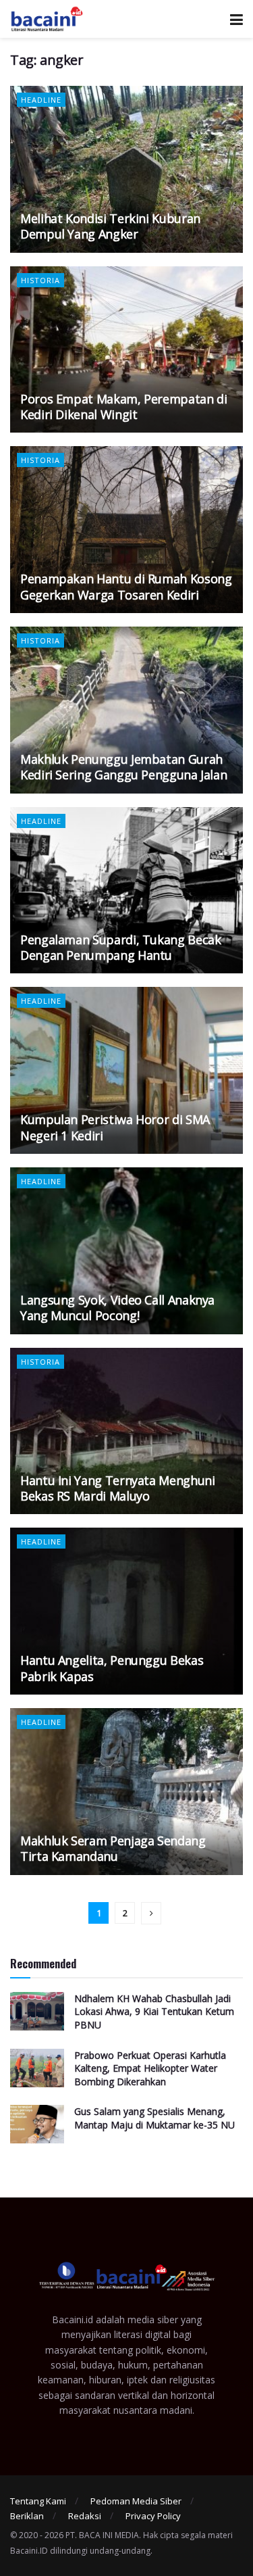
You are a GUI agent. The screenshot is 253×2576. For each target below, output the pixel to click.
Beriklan (27, 2516)
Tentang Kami (38, 2501)
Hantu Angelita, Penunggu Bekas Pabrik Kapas (112, 1668)
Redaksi (85, 2516)
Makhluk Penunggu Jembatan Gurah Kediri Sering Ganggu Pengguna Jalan (123, 767)
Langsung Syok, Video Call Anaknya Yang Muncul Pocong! (117, 1308)
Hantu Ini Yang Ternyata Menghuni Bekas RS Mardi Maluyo (117, 1488)
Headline (41, 100)
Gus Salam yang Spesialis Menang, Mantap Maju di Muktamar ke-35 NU (154, 2118)
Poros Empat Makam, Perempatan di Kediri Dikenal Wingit (123, 407)
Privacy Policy (153, 2516)
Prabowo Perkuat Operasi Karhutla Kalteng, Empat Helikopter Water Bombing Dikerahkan (150, 2068)
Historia (40, 280)
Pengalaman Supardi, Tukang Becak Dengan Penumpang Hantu (120, 947)
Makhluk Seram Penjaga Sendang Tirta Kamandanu (113, 1848)
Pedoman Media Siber (136, 2501)
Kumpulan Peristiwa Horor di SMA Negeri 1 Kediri (115, 1127)
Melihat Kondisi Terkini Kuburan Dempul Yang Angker (110, 226)
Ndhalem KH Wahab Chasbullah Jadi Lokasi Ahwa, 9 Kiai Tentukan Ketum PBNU (154, 2012)
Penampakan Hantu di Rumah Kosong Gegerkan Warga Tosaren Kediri (126, 586)
